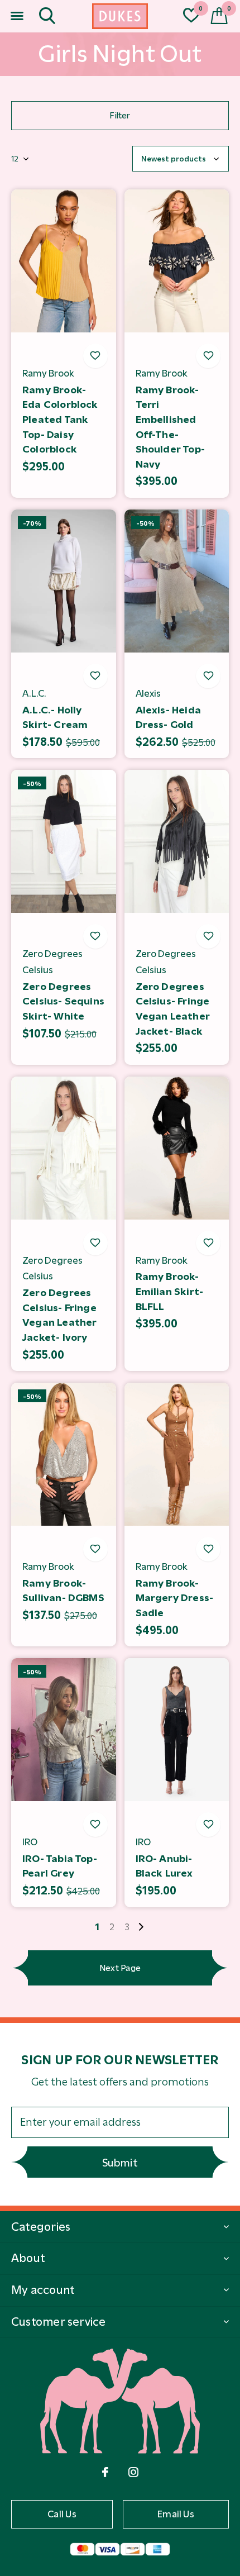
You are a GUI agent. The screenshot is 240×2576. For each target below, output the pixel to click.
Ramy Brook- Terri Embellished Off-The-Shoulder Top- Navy (171, 427)
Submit (120, 2163)
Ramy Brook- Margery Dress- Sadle (175, 1598)
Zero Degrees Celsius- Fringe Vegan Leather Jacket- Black (173, 1009)
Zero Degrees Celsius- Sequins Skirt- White (63, 1001)
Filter (120, 115)
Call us (62, 2514)
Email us (176, 2514)
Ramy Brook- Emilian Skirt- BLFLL (170, 1291)
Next (141, 1927)
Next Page (120, 1968)
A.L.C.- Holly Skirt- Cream (55, 718)
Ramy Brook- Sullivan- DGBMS (63, 1591)
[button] (17, 16)
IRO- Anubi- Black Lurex (164, 1866)
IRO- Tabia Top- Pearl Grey (60, 1866)
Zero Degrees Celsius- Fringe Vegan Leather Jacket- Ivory (60, 1315)
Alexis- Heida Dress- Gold (169, 718)
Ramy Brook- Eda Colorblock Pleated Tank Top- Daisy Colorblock (60, 420)
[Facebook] (105, 2472)
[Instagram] (133, 2472)
